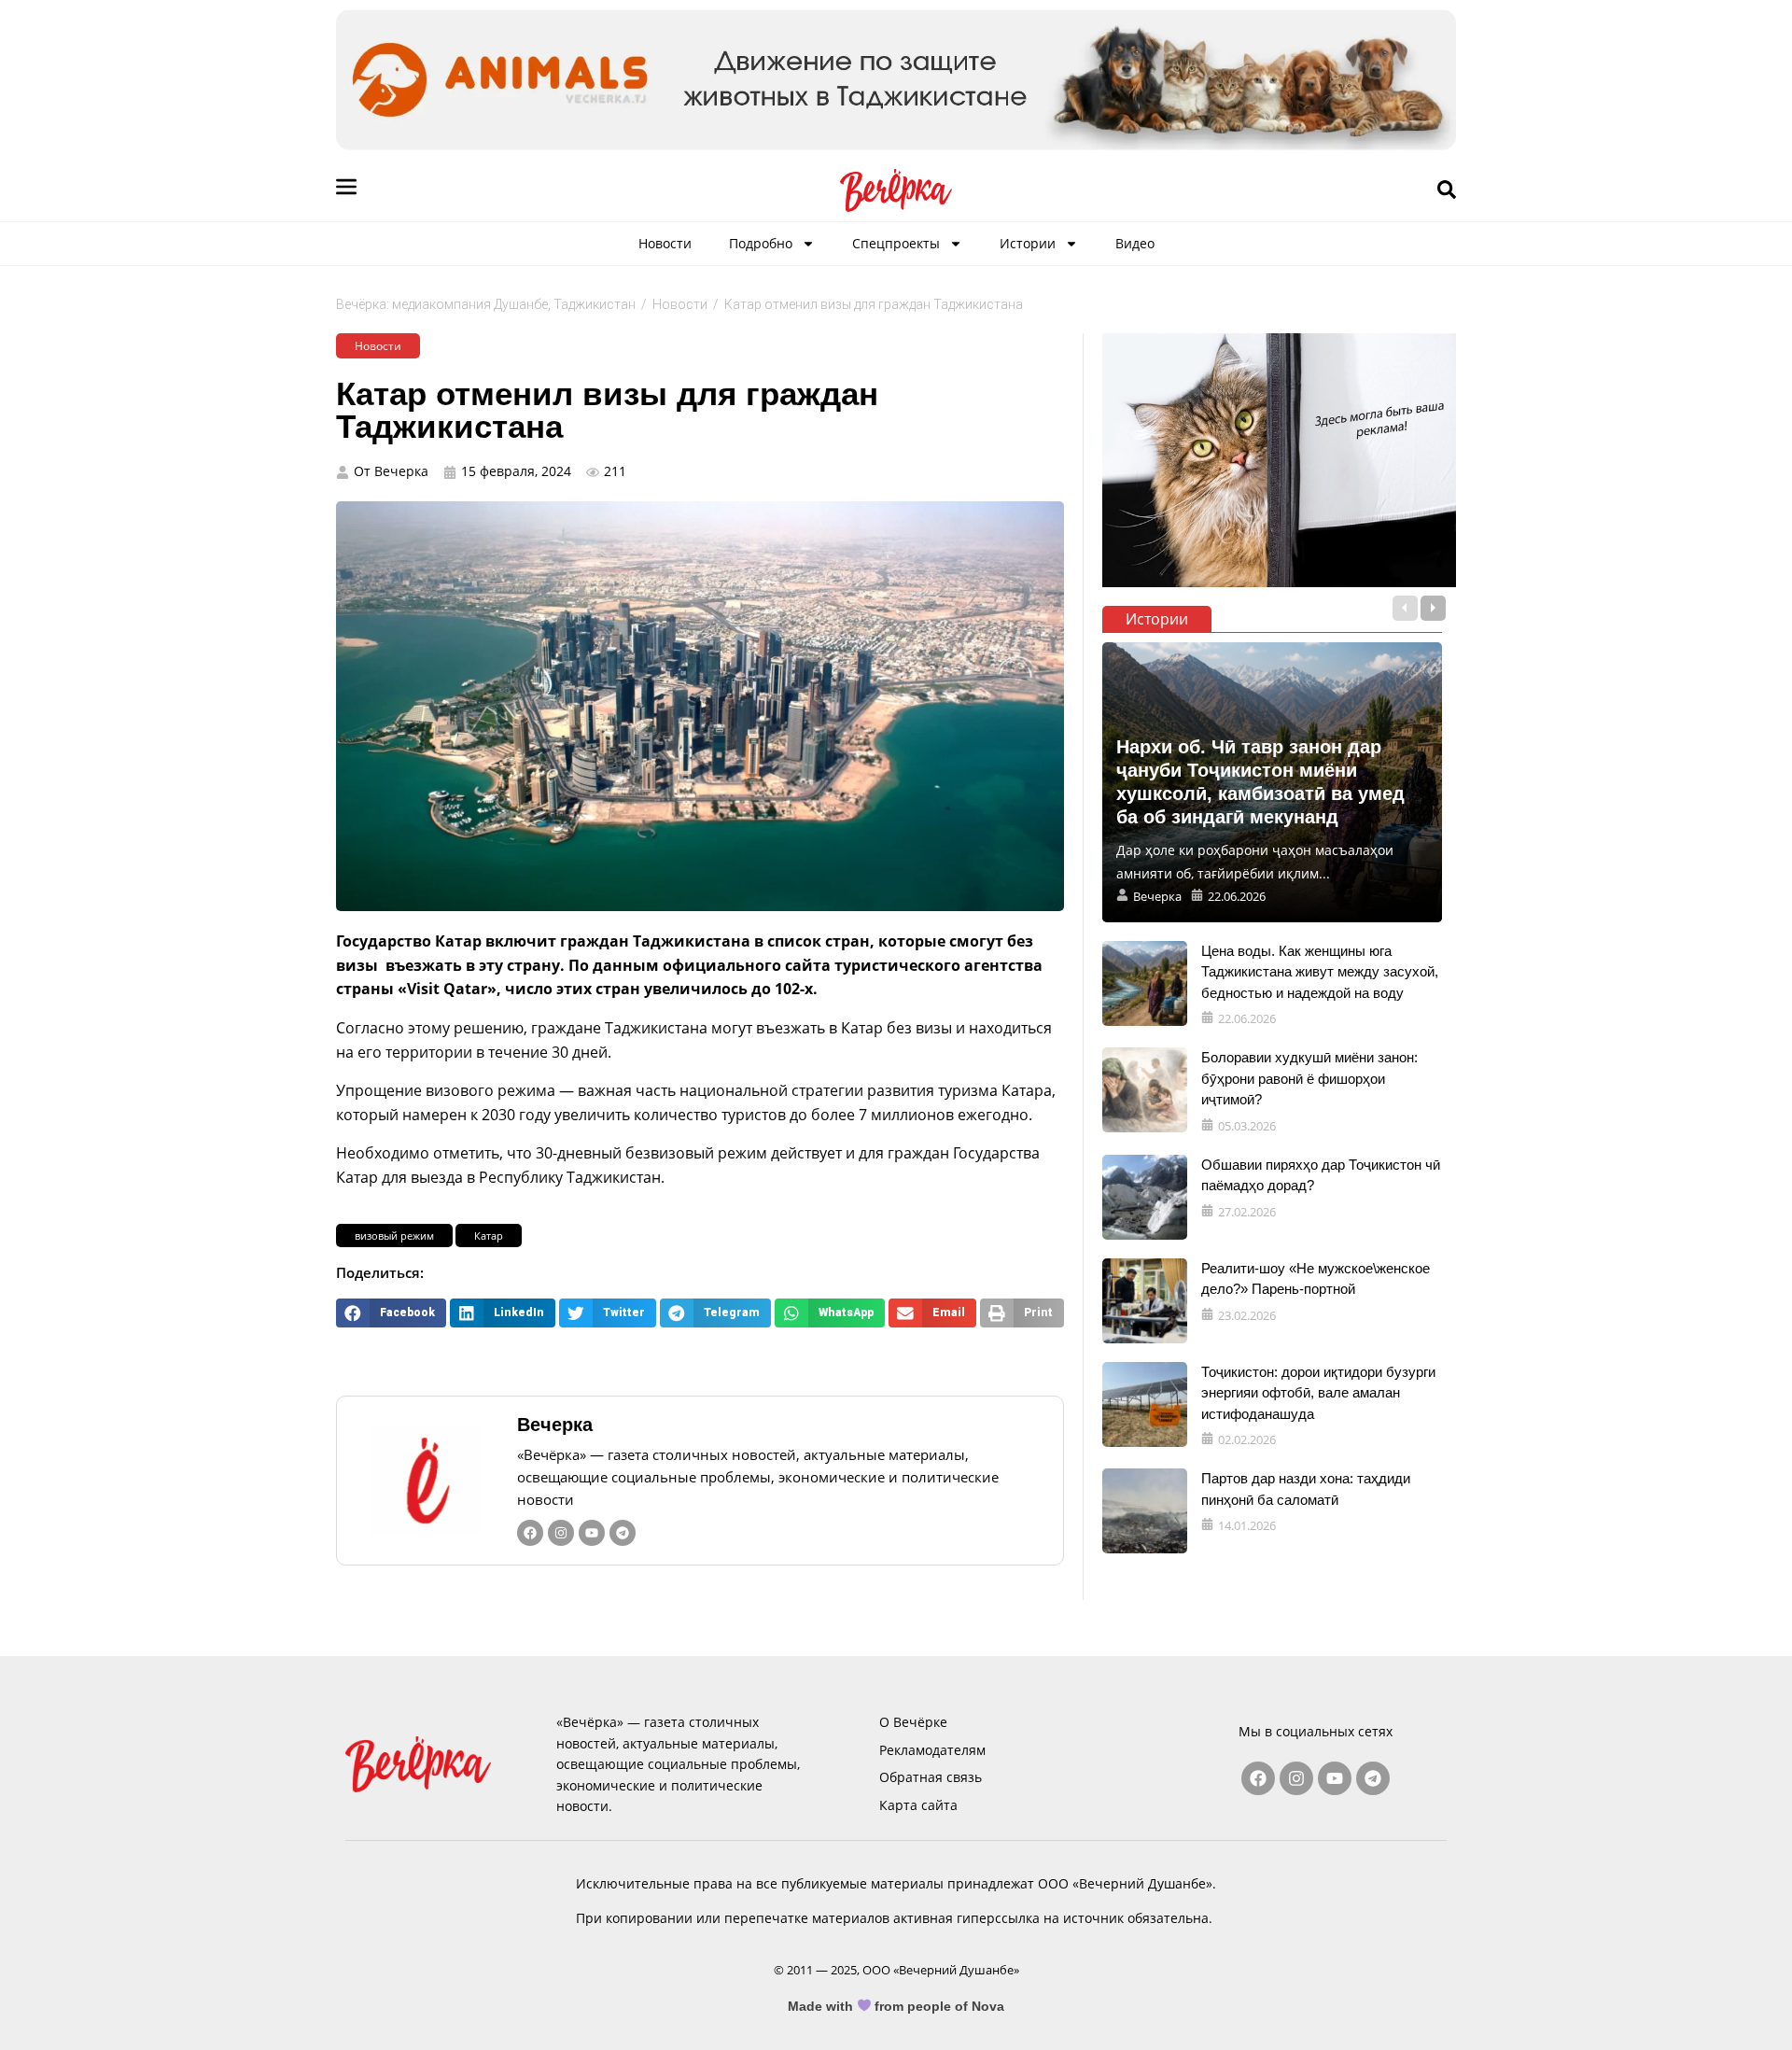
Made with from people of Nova (896, 2006)
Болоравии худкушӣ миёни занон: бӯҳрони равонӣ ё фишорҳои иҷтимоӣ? (1309, 1078)
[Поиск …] (1447, 190)
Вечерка (555, 1425)
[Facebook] (530, 1533)
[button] (391, 1313)
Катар (489, 1236)
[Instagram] (561, 1533)
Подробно (761, 243)
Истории (1028, 243)
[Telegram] (623, 1533)
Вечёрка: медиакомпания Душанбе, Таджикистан (486, 304)
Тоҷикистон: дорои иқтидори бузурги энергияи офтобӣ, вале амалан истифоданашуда (1318, 1393)
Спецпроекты (896, 243)
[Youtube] (592, 1533)
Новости (665, 243)
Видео (1135, 243)
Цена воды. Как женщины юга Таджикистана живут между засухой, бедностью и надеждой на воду (1320, 972)
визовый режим (394, 1236)
